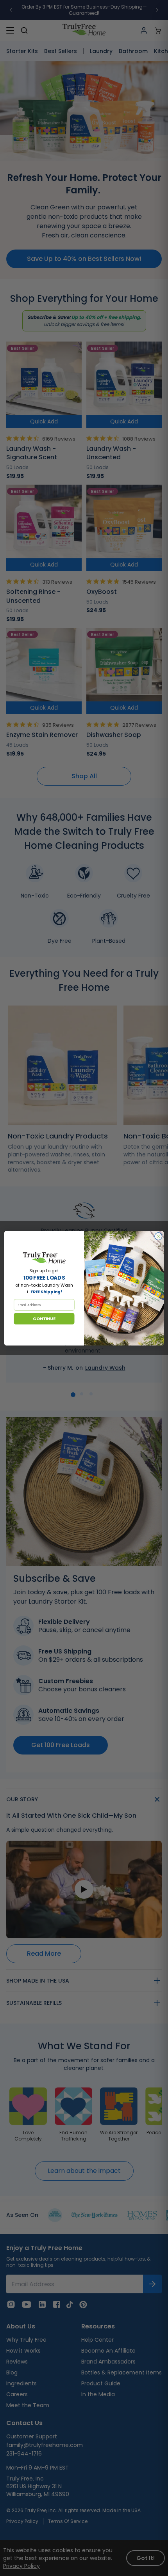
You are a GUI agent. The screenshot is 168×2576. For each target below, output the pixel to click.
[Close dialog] (158, 1236)
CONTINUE (44, 1318)
